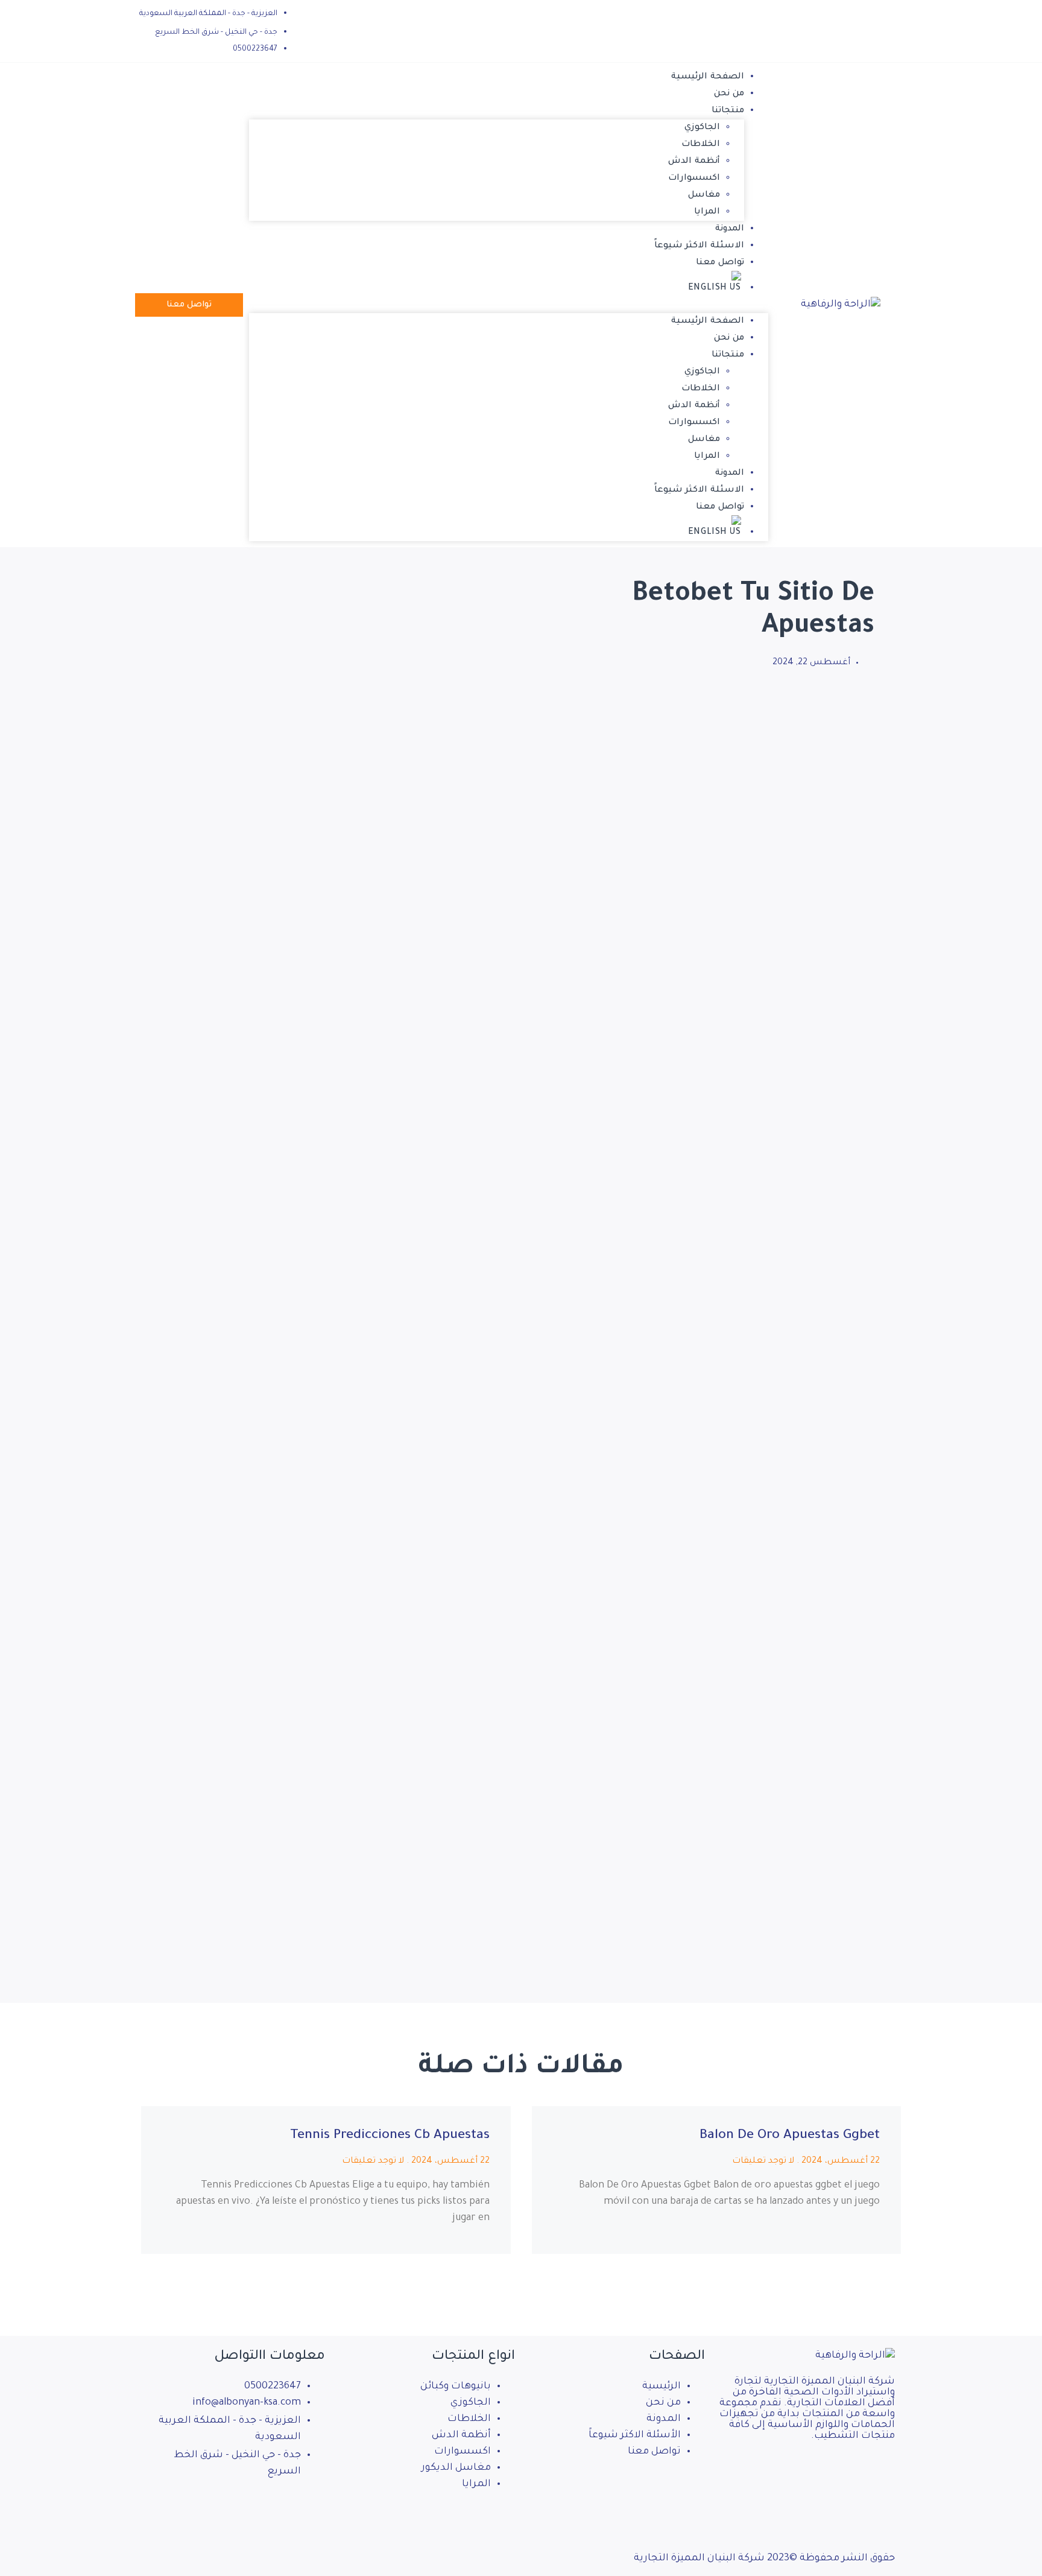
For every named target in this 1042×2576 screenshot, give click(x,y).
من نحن (729, 94)
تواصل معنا (720, 263)
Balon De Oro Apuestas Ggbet (790, 2136)
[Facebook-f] (310, 2507)
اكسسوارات (694, 179)
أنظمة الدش (694, 162)
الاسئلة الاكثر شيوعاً (699, 246)
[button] (509, 305)
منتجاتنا (728, 111)
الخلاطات (701, 145)
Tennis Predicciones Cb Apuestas (390, 2136)
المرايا (707, 212)
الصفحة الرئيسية (708, 77)
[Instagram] (277, 2507)
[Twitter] (245, 2507)
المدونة (730, 229)
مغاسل (704, 195)
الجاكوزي (702, 128)
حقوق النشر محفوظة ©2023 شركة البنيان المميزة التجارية (764, 2559)
